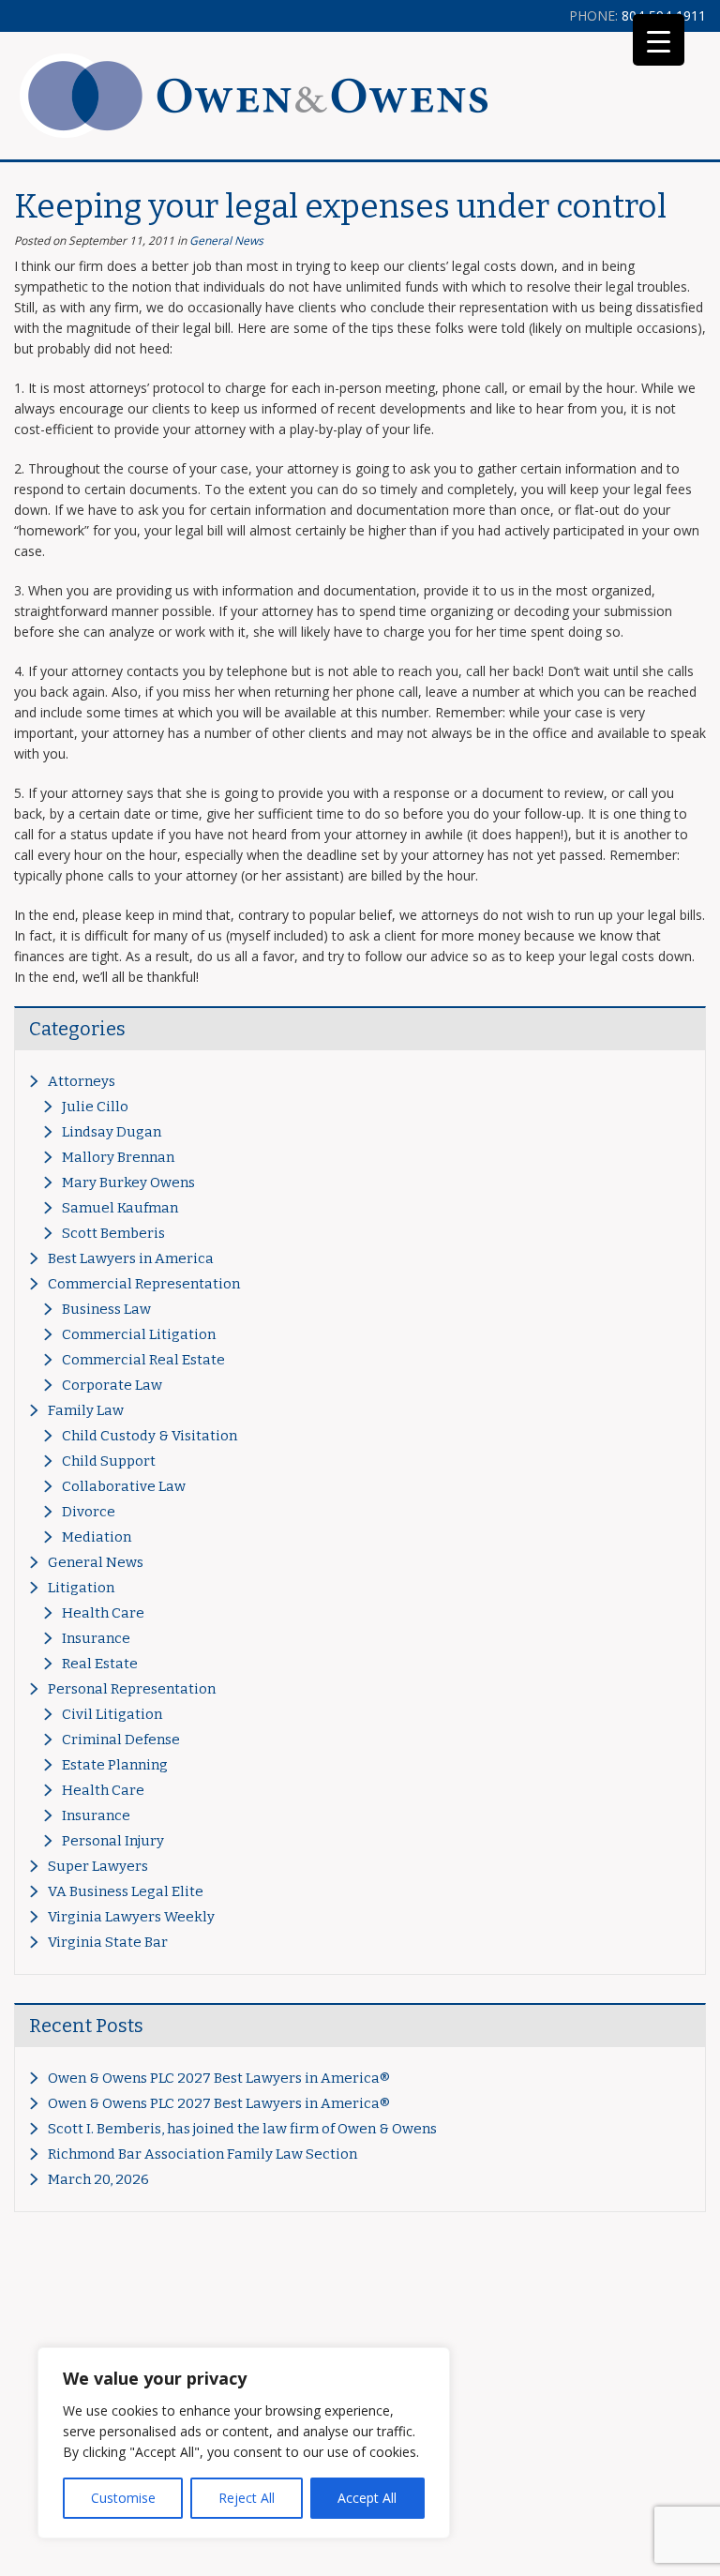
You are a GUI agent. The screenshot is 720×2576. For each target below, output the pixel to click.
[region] (244, 2443)
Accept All (367, 2498)
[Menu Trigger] (659, 40)
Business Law (106, 1309)
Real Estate (100, 1664)
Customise (123, 2498)
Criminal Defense (121, 1740)
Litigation (81, 1588)
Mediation (97, 1537)
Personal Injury (113, 1841)
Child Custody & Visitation (150, 1436)
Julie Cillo (95, 1107)
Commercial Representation (144, 1284)
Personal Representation (132, 1689)
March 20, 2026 (98, 2179)
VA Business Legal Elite (126, 1891)
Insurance (96, 1638)
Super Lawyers (98, 1866)
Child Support (109, 1461)
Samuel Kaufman (120, 1208)
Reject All (247, 2498)
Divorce (89, 1512)
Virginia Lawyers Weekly (131, 1917)
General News (226, 241)
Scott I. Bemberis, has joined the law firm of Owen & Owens (242, 2129)
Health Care (103, 1613)
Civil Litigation (112, 1714)
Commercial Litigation (139, 1334)
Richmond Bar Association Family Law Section (202, 2154)
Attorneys (82, 1081)
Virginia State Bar (108, 1942)
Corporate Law (112, 1385)
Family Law (86, 1410)
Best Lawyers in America (131, 1258)
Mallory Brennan (118, 1157)
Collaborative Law (124, 1486)
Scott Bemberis (113, 1233)
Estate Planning (115, 1765)
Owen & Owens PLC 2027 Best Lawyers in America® (219, 2078)
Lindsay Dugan (112, 1132)
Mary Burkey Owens (128, 1183)
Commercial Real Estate (143, 1360)
